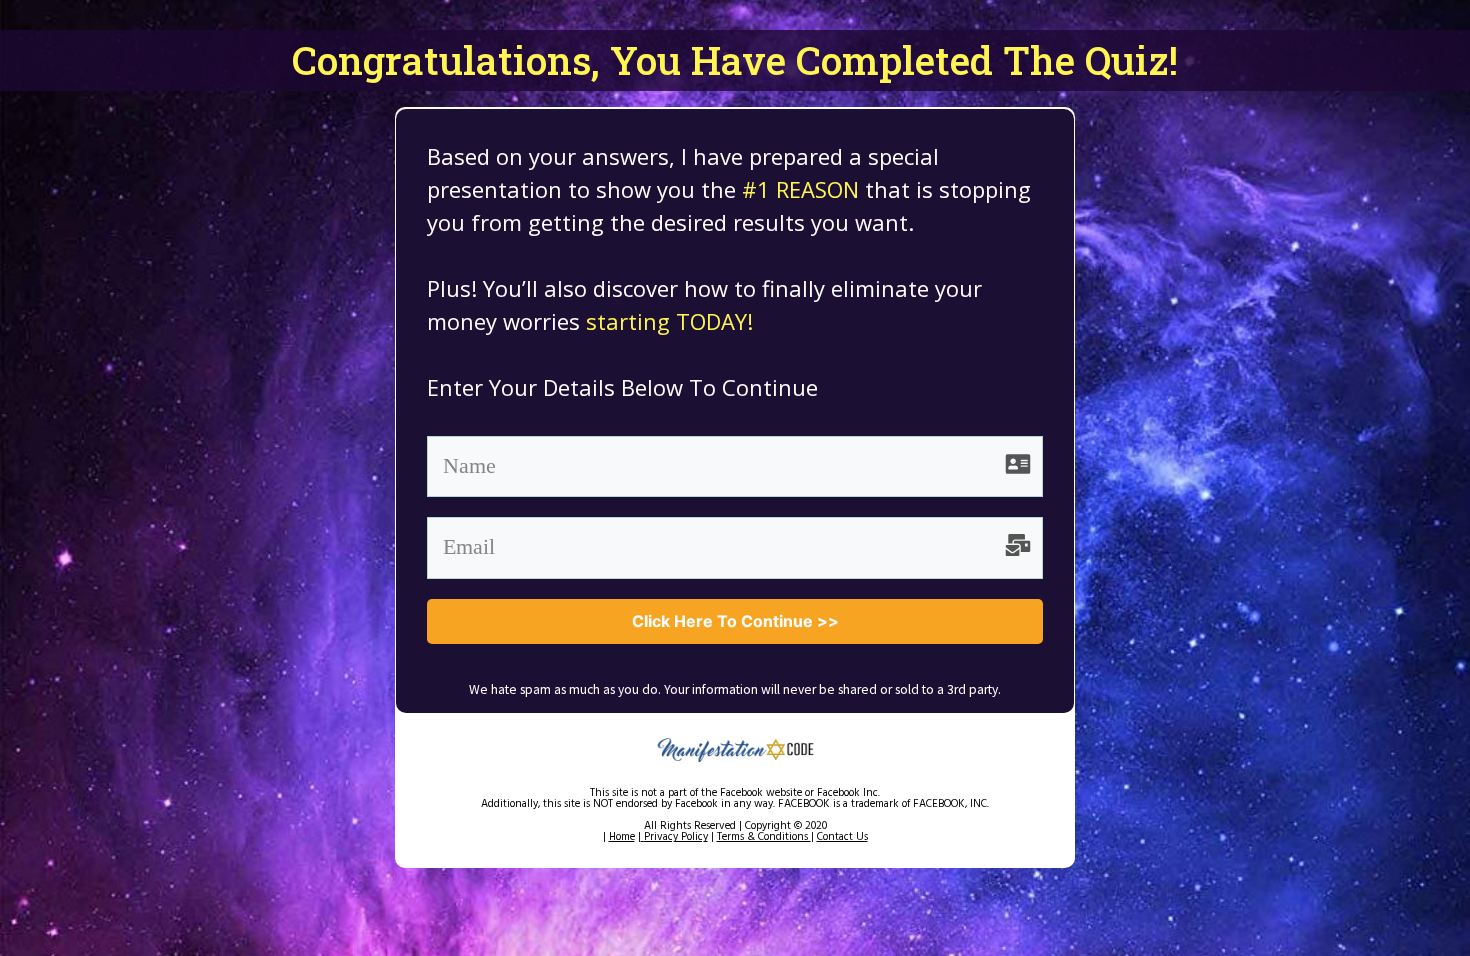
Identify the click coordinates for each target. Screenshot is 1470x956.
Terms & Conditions (764, 837)
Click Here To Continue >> (735, 621)
